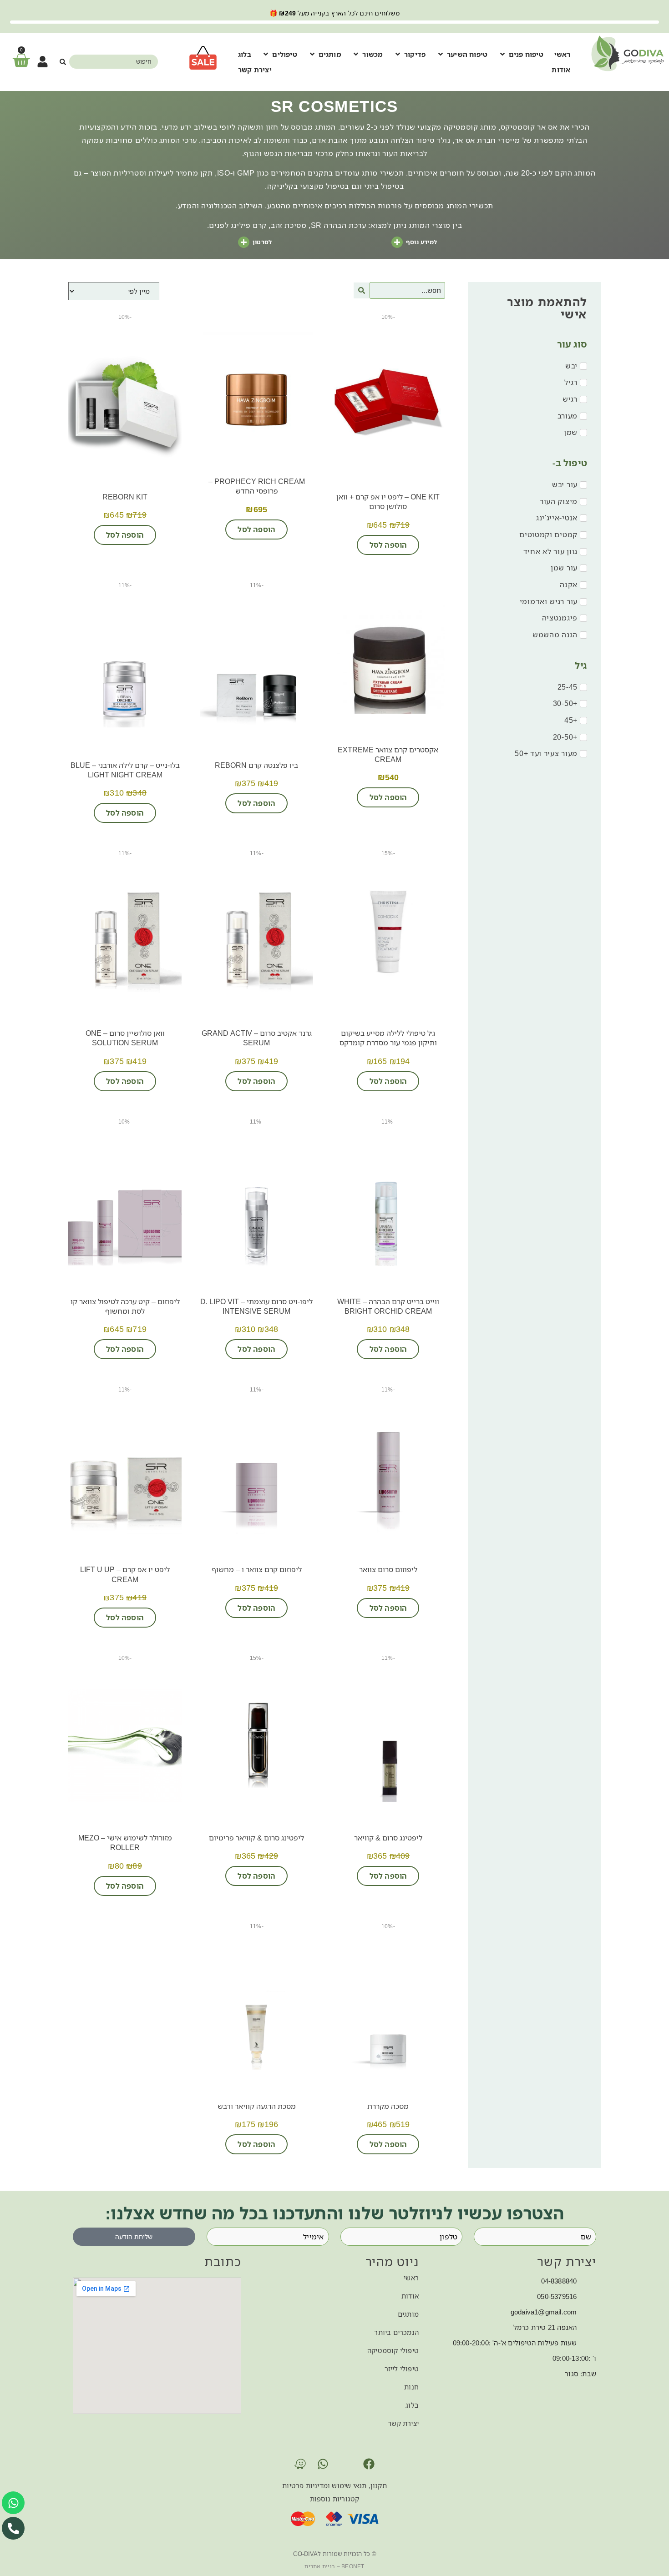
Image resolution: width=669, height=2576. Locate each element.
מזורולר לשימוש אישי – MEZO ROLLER (125, 1843)
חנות (411, 2387)
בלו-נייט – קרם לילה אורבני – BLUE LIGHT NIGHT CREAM (125, 770)
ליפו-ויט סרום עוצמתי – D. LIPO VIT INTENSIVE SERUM (256, 1306)
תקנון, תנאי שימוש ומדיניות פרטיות (334, 2485)
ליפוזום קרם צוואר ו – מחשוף (257, 1569)
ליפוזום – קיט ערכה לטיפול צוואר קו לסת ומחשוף (125, 1306)
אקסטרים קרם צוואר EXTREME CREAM (388, 754)
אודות (410, 2296)
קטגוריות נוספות (335, 2499)
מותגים (408, 2314)
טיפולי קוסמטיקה (393, 2350)
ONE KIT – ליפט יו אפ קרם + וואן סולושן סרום (388, 502)
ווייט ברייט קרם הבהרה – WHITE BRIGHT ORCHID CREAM (388, 1306)
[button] (521, 54)
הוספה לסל (388, 545)
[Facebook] (369, 2464)
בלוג (412, 2405)
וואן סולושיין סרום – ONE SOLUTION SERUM (125, 1038)
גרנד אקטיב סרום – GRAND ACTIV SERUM (257, 1038)
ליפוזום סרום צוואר (388, 1569)
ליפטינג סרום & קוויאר (388, 1838)
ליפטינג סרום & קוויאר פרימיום (256, 1838)
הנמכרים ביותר (396, 2332)
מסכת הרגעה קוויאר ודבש (257, 2106)
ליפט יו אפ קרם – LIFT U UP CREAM (125, 1574)
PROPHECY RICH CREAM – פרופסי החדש (257, 486)
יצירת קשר (403, 2423)
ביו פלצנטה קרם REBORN (256, 765)
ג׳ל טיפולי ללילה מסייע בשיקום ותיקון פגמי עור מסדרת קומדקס (388, 1038)
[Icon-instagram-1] (346, 2464)
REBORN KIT (125, 497)
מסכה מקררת (388, 2106)
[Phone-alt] (13, 2528)
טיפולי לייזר (402, 2369)
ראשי (411, 2278)
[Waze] (300, 2464)
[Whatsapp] (323, 2464)
